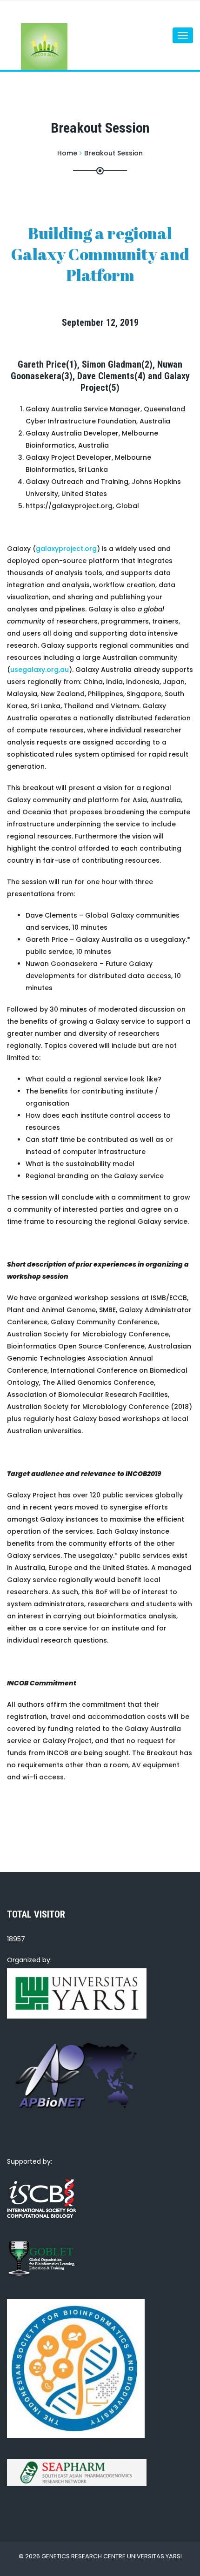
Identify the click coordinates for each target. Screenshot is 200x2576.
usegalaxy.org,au (40, 670)
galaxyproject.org (66, 549)
